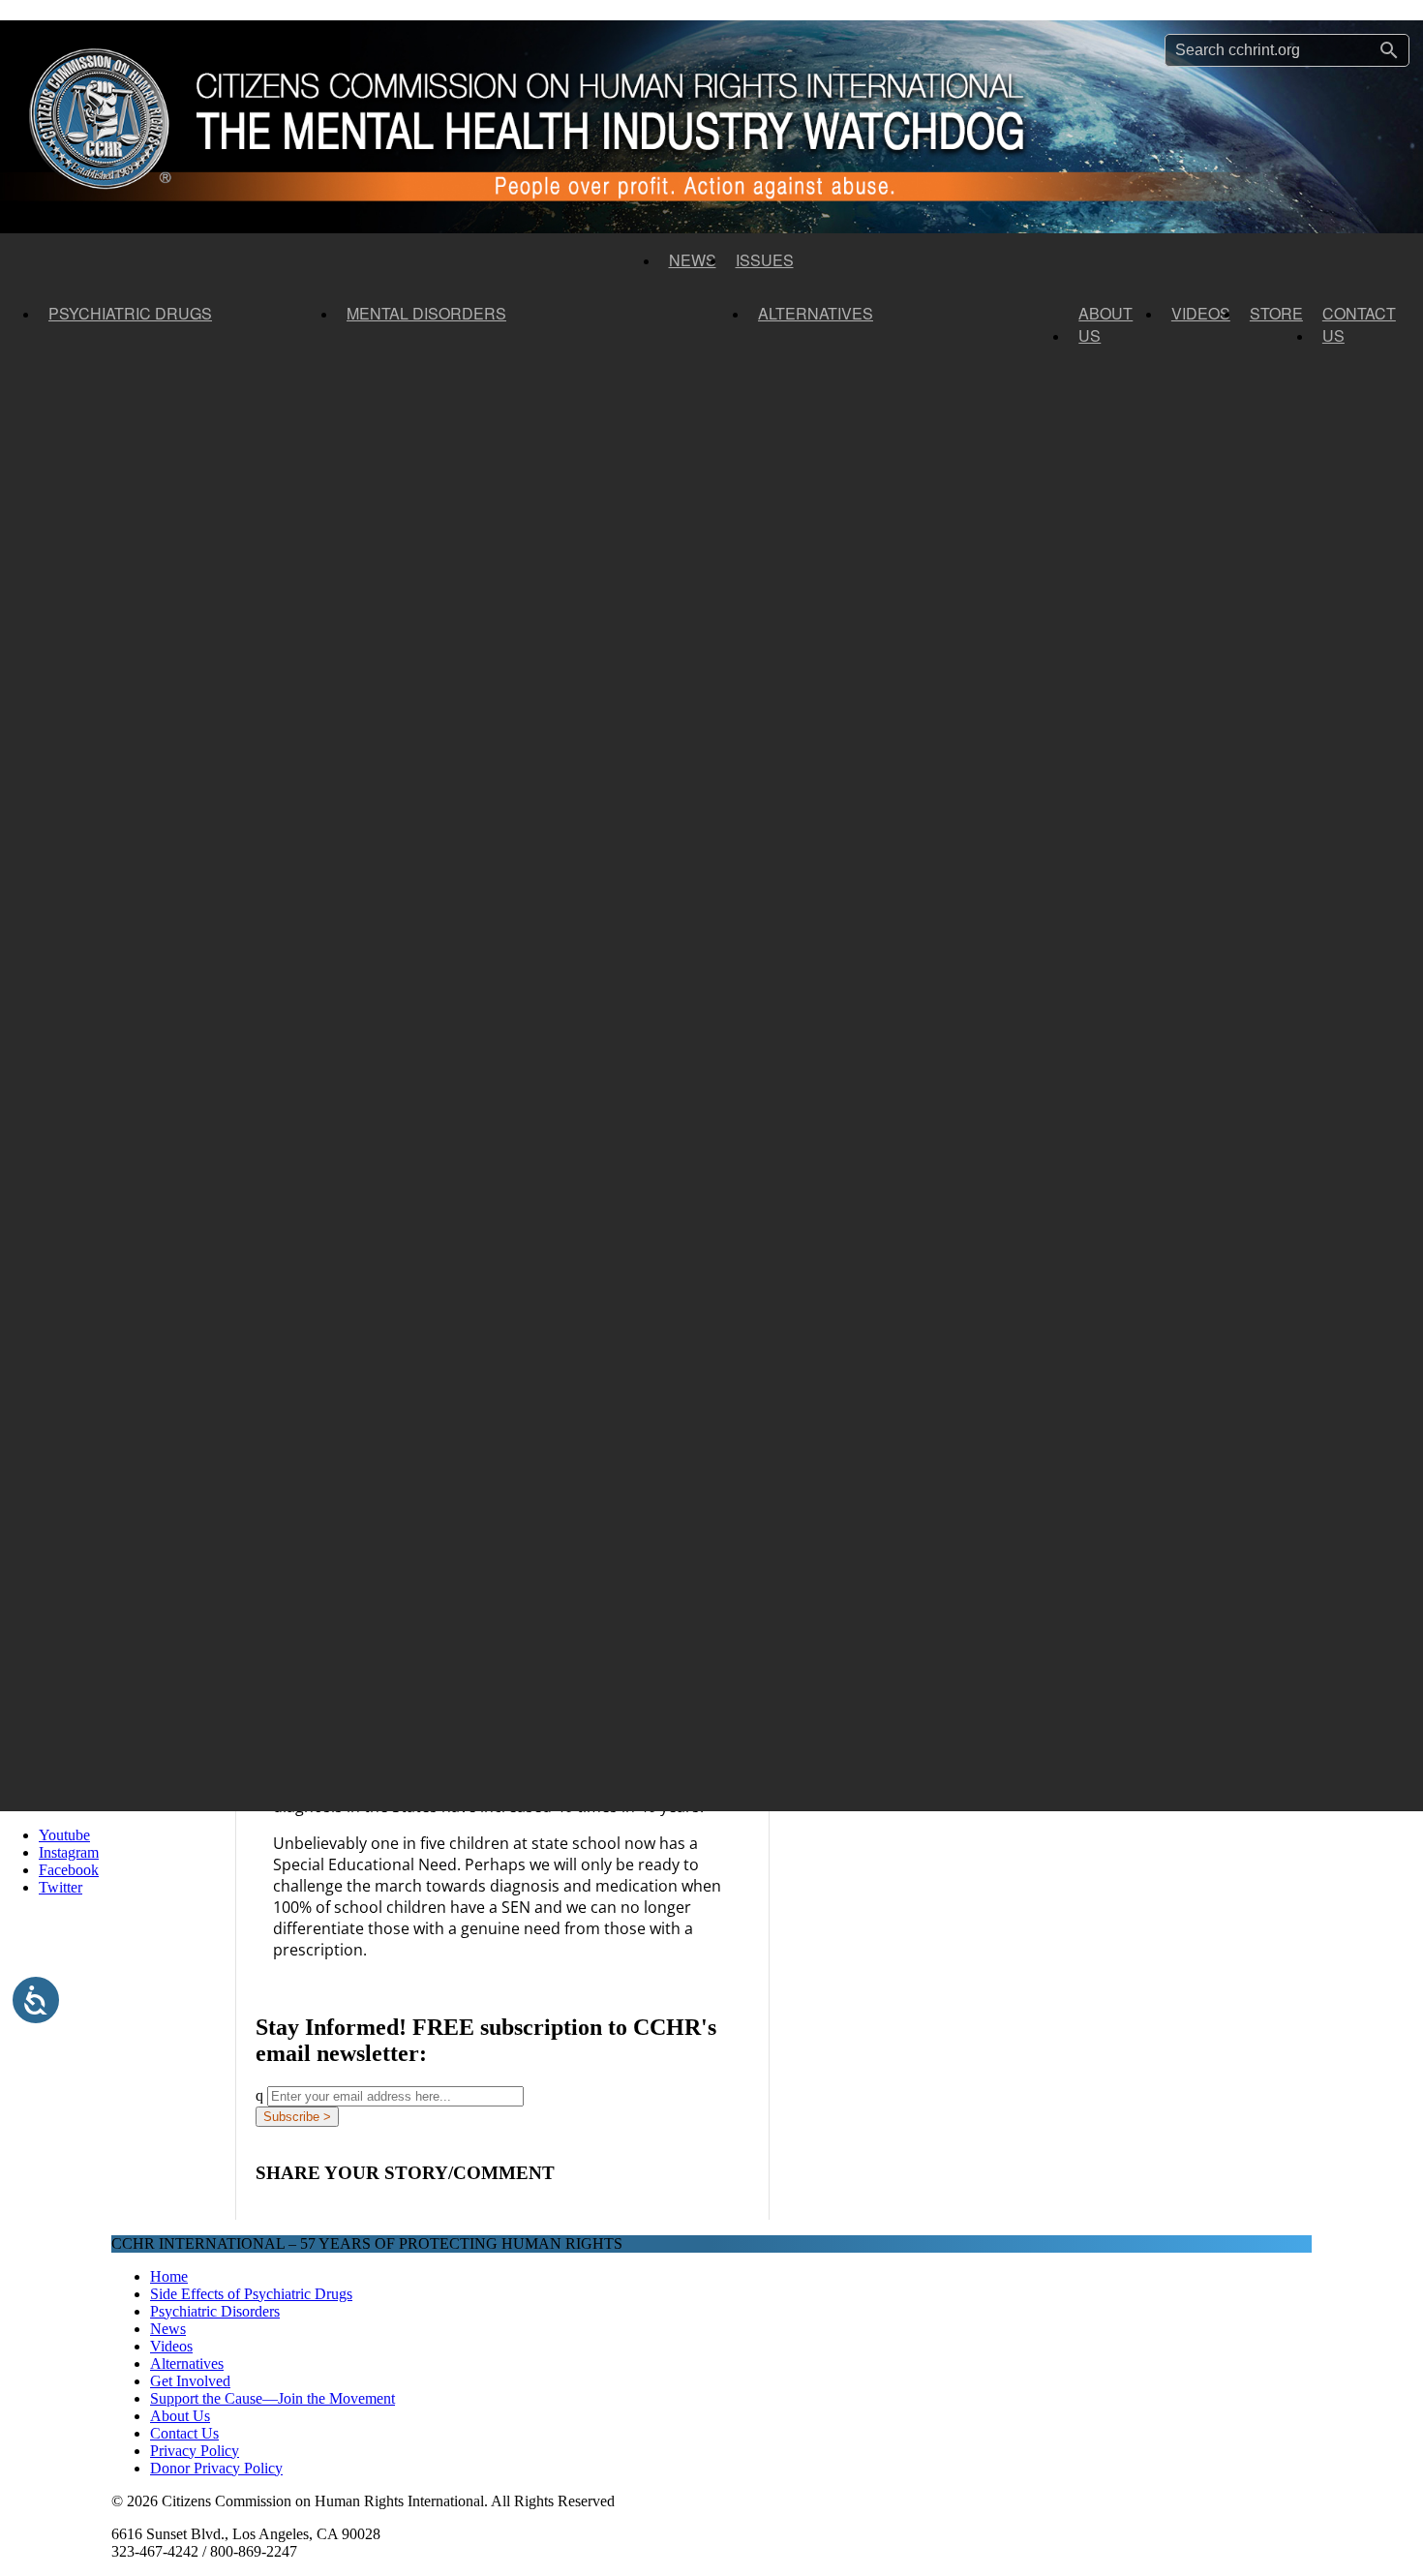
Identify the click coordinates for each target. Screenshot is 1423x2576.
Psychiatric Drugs (130, 313)
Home (169, 2276)
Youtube (64, 1835)
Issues (765, 260)
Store (1276, 313)
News (693, 260)
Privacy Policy (195, 2451)
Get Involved (190, 2381)
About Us (1105, 324)
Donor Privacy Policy (216, 2468)
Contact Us (1359, 324)
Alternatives (816, 313)
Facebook (69, 1870)
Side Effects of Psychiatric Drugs (251, 2294)
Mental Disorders (426, 313)
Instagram (69, 1852)
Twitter (61, 1887)
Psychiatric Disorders (215, 2311)
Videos (1201, 313)
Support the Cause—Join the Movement (272, 2398)
